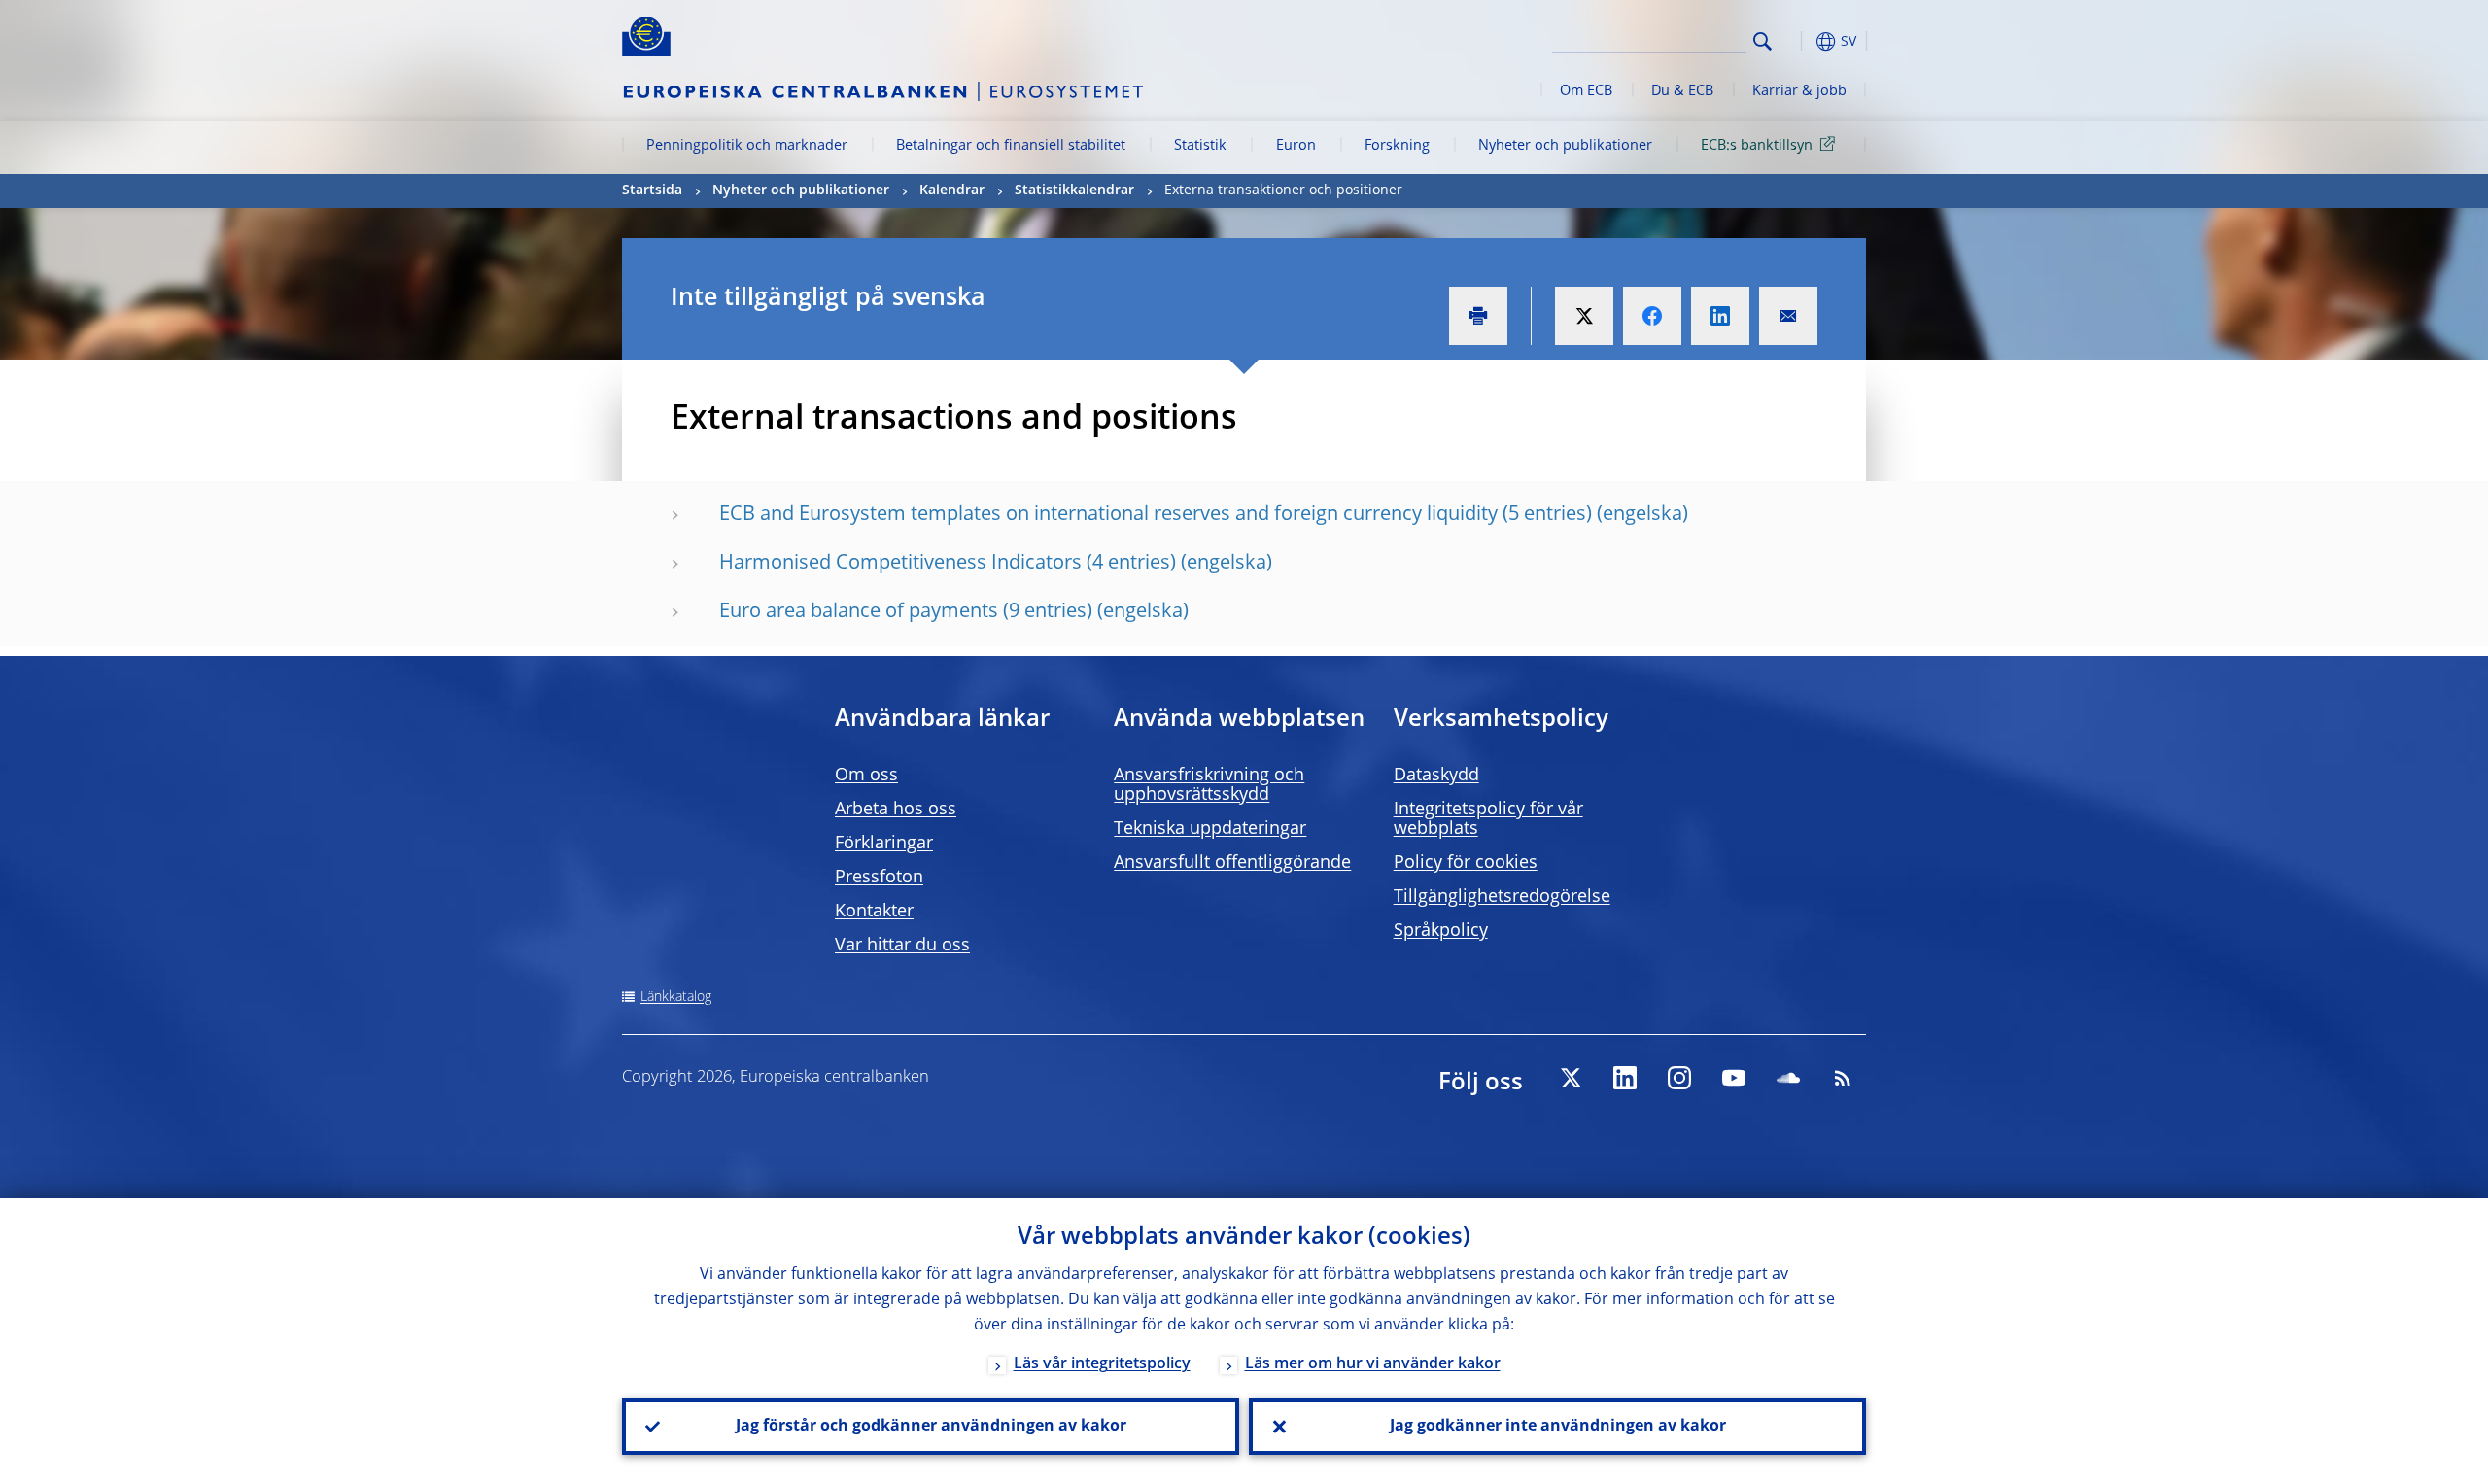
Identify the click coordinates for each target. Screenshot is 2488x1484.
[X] (1571, 1078)
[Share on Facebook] (1652, 316)
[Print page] (1478, 316)
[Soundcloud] (1788, 1078)
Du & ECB (1682, 91)
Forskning (1397, 146)
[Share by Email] (1788, 316)
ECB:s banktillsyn (1757, 146)
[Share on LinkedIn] (1720, 316)
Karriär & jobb (1799, 91)
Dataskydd (1436, 776)
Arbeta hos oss (896, 810)
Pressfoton (879, 878)
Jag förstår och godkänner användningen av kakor (931, 1427)
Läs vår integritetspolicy (1102, 1364)
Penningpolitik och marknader (747, 146)
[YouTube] (1734, 1078)
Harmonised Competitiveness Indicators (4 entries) (948, 564)
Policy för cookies (1466, 863)
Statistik (1200, 146)
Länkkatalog (676, 997)
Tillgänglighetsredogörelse (1502, 897)
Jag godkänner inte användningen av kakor (1558, 1427)
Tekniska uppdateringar (1210, 829)
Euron (1296, 146)
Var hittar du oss (902, 946)
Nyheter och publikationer (1565, 146)
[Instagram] (1679, 1078)
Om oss (866, 776)
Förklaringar (884, 844)
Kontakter (874, 912)
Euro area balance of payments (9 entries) (906, 612)
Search (1762, 41)
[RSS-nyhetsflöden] (1843, 1078)
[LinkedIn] (1625, 1078)
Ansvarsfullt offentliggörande (1232, 863)
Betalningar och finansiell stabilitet (1011, 146)
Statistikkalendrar (1074, 190)
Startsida (652, 190)
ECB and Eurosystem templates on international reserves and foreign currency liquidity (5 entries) (1156, 515)
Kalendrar (952, 190)
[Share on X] (1584, 316)
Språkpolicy (1441, 931)
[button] (1798, 41)
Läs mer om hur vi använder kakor (1373, 1364)
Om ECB (1586, 91)
